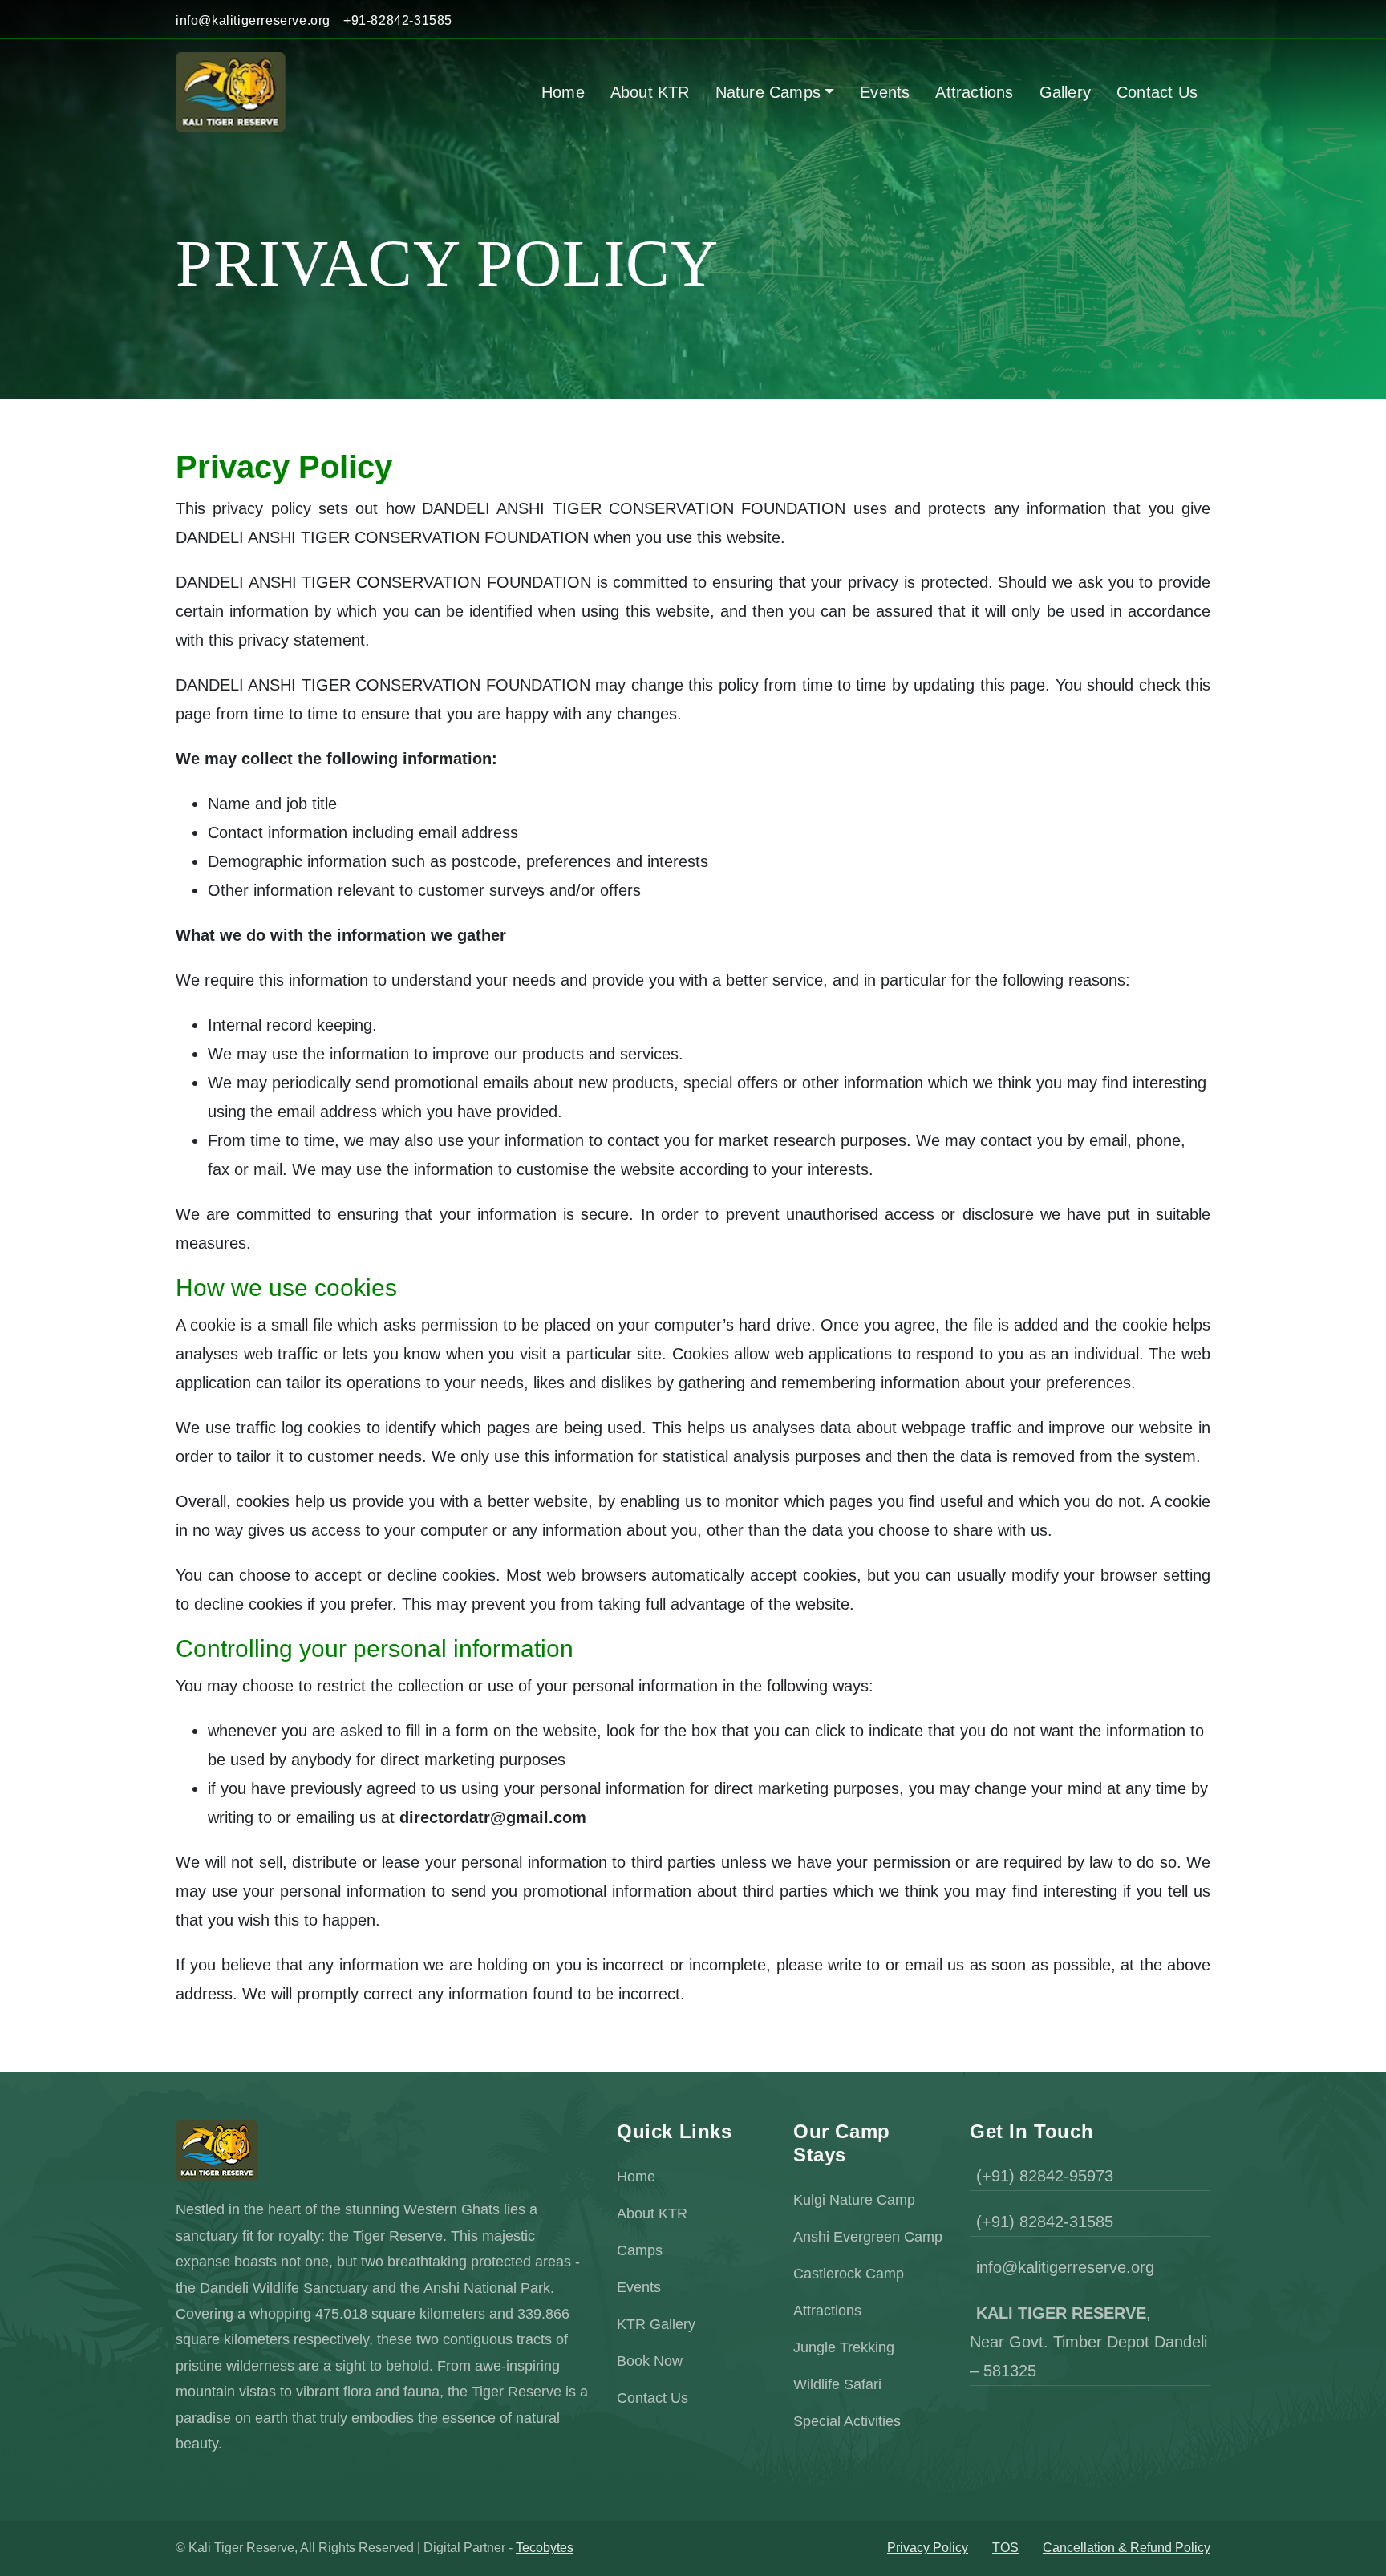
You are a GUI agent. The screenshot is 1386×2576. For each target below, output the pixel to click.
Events (639, 2287)
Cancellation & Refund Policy (1127, 2548)
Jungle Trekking (844, 2347)
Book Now (650, 2361)
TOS (1005, 2548)
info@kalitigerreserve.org (253, 20)
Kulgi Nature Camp (854, 2200)
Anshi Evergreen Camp (868, 2237)
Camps (640, 2250)
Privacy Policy (928, 2548)
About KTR (652, 2213)
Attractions (827, 2311)
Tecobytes (545, 2548)
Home (636, 2177)
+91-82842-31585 (398, 20)
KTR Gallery (656, 2324)
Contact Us (652, 2398)
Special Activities (847, 2421)
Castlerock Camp (849, 2274)
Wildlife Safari (837, 2384)
